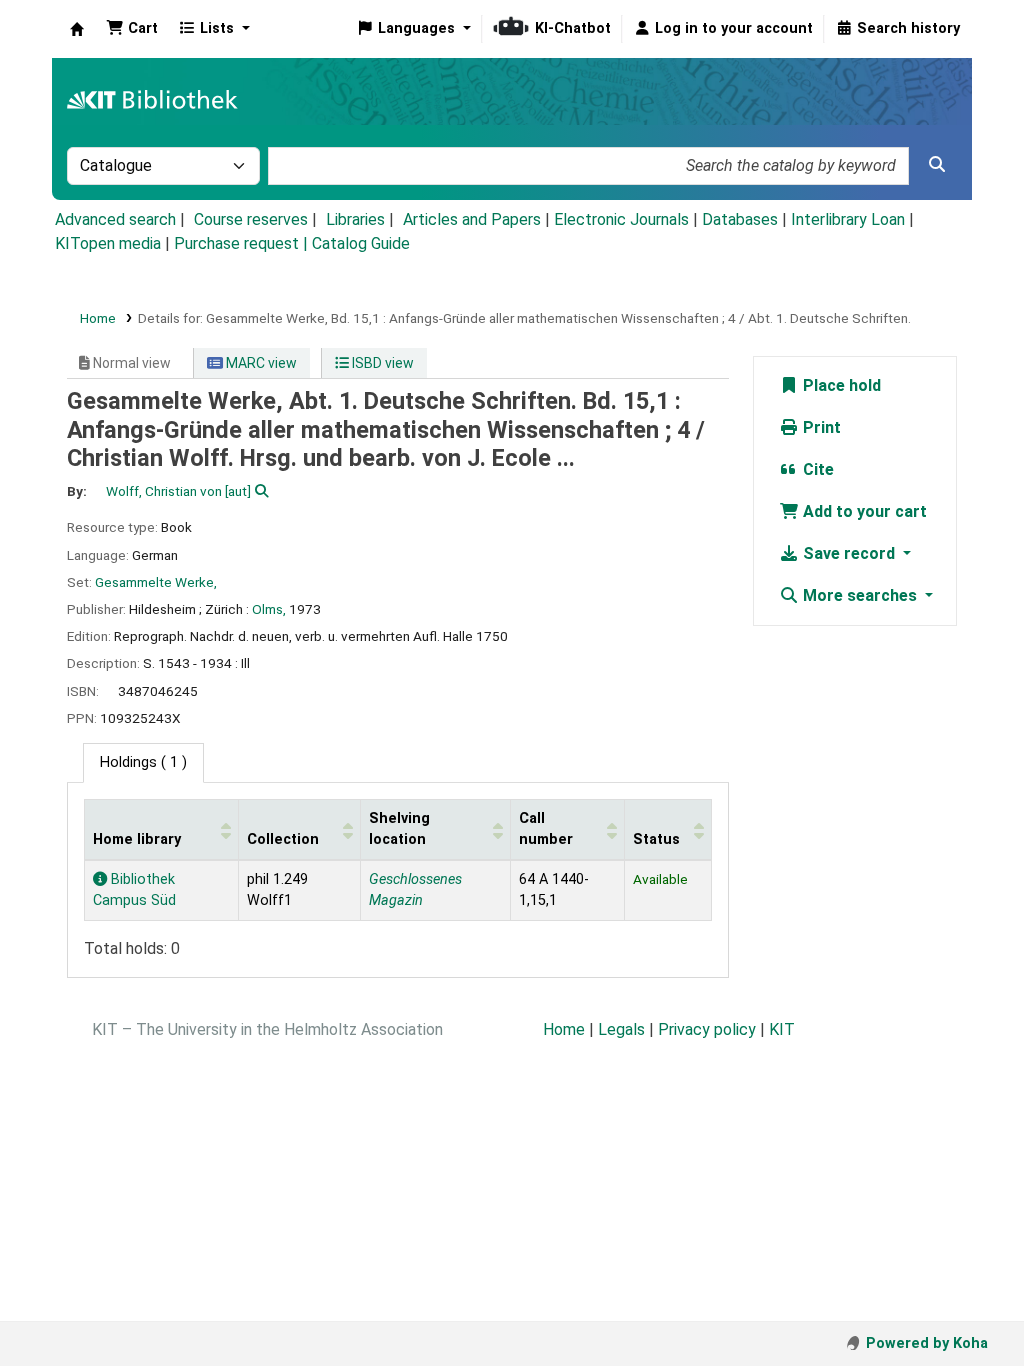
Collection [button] (283, 839)
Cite (816, 469)
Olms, (269, 609)
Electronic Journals (621, 219)
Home (98, 318)
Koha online (77, 29)
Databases (740, 219)
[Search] (937, 165)
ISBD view (381, 363)
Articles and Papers (472, 219)
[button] (132, 29)
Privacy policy (707, 1029)
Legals (621, 1029)
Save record (849, 553)
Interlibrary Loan (848, 219)
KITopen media (108, 243)
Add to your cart (863, 511)
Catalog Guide (361, 243)
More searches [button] (860, 595)
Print (820, 427)
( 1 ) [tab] (143, 762)
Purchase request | (243, 243)
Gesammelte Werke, (156, 582)
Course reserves (251, 219)
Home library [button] (137, 839)
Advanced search (115, 219)
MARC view (260, 363)
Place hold (840, 385)
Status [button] (656, 839)
